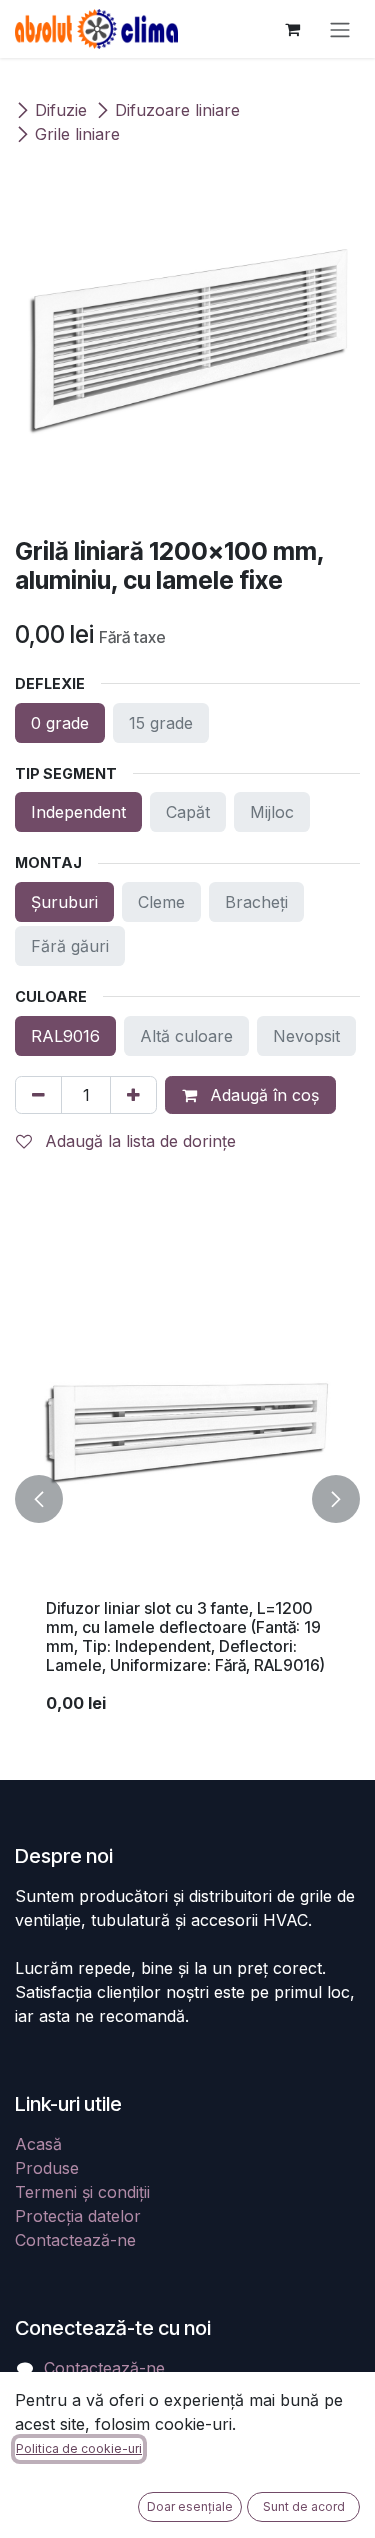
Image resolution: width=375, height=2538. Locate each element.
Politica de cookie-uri (79, 2448)
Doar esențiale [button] (190, 2506)
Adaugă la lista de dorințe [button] (138, 1141)
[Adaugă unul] (133, 1095)
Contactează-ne (75, 2240)
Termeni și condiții (82, 2192)
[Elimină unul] (38, 1095)
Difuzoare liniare (177, 110)
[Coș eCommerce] (292, 29)
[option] (187, 1500)
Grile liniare (77, 134)
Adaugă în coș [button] (262, 1095)
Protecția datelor (78, 2216)
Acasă (38, 2144)
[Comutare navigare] (340, 29)
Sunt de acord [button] (304, 2506)
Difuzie (61, 110)
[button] (39, 1500)
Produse (47, 2168)
